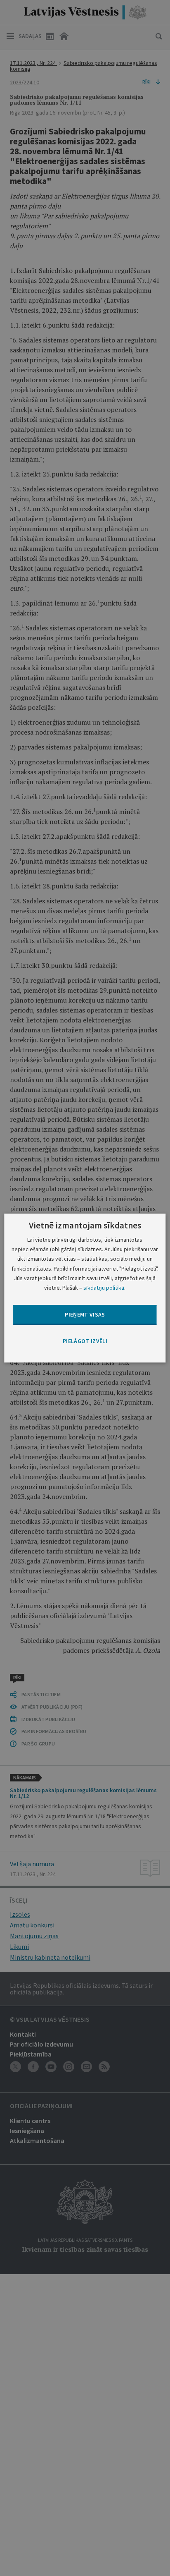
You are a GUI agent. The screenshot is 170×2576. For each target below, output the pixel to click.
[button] (85, 1341)
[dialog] (85, 1288)
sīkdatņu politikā (104, 1288)
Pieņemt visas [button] (85, 1314)
